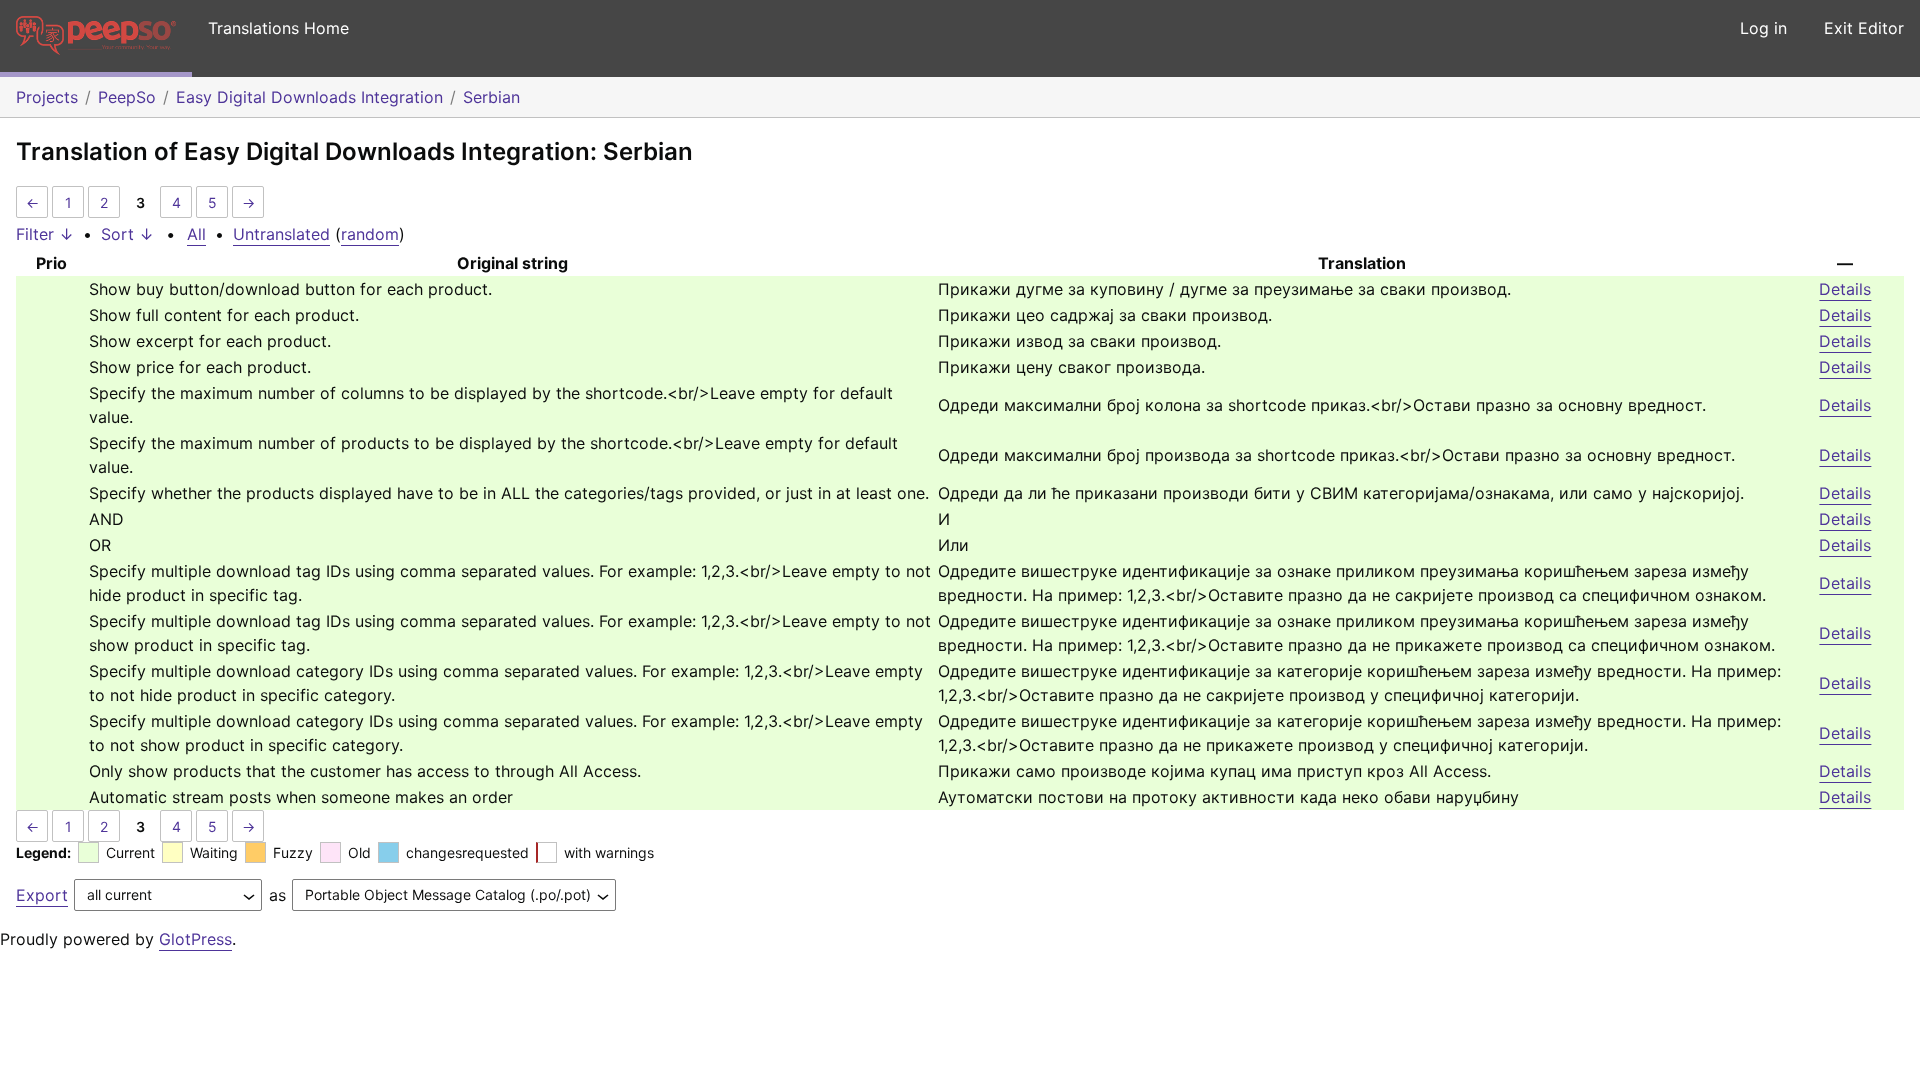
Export (42, 895)
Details (1845, 289)
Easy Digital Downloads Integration (309, 97)
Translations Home (278, 28)
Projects (47, 97)
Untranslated (281, 234)
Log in (1763, 28)
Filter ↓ (45, 234)
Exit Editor (1864, 28)
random (370, 234)
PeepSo (127, 97)
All (196, 234)
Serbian (491, 97)
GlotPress (195, 939)
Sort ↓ (127, 234)
